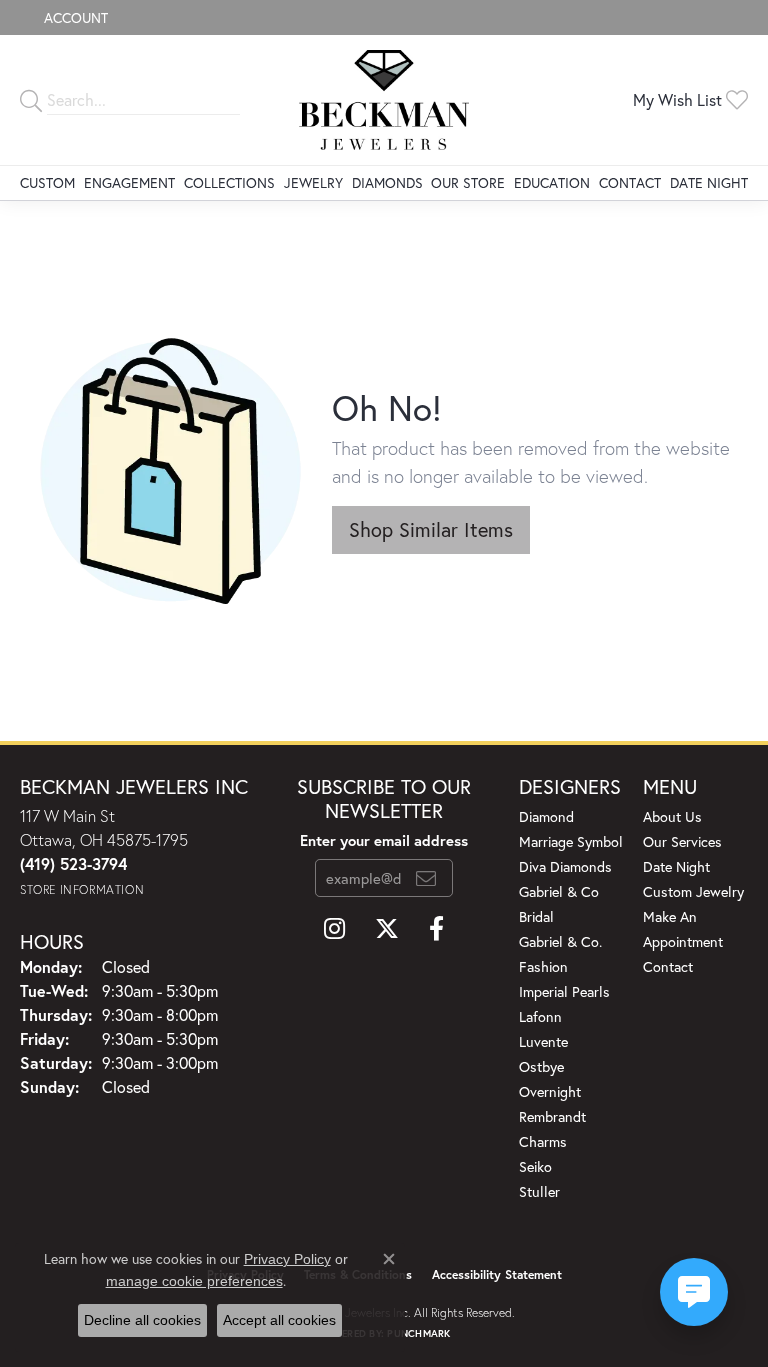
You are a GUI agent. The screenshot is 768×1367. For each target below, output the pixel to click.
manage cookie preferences (194, 1281)
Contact (630, 182)
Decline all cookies (142, 1320)
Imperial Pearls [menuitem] (564, 991)
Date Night (709, 182)
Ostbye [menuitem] (541, 1066)
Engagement (129, 182)
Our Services (682, 841)
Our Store (468, 182)
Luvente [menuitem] (543, 1041)
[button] (74, 17)
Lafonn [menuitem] (540, 1016)
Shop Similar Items (431, 529)
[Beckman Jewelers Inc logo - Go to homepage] (384, 100)
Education (552, 182)
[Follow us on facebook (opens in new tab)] (436, 929)
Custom (47, 182)
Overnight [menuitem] (550, 1091)
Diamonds (387, 182)
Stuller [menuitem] (539, 1191)
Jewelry (313, 182)
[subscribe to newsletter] (426, 878)
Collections (229, 182)
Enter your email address (384, 840)
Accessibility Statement (497, 1274)
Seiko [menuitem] (535, 1166)
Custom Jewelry (693, 891)
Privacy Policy (287, 1259)
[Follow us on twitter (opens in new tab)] (387, 929)
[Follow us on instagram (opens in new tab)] (334, 929)
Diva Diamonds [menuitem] (565, 866)
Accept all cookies (279, 1320)
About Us (672, 816)
